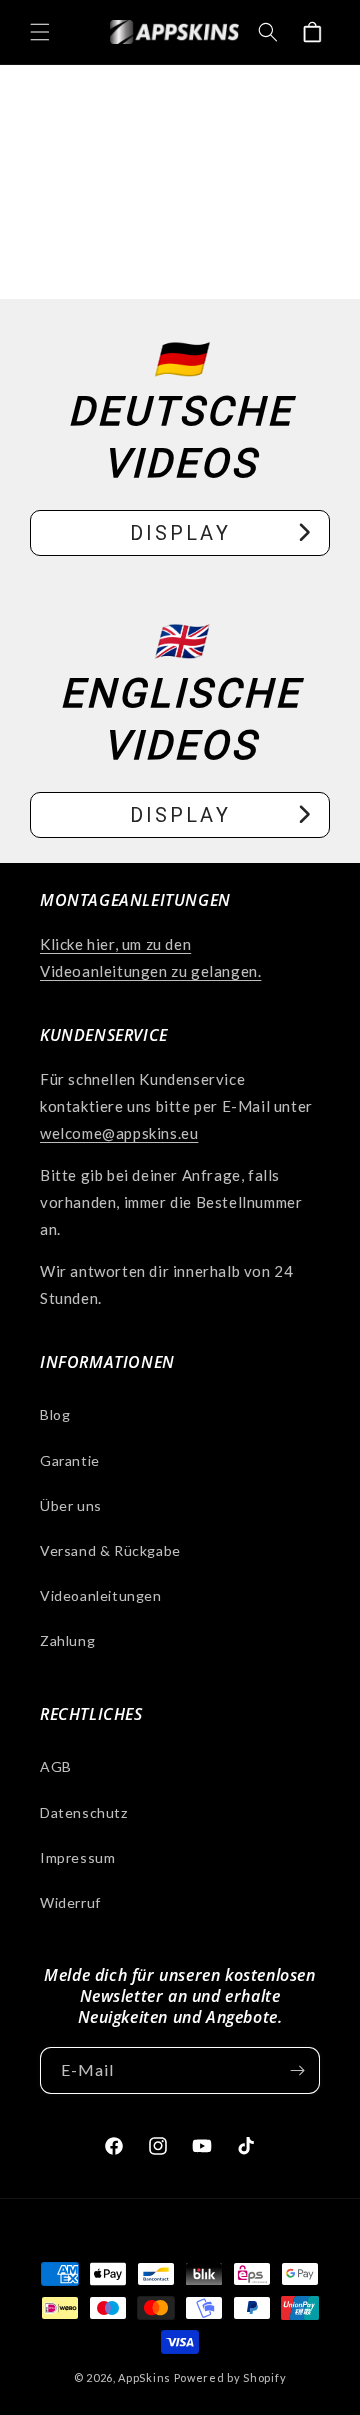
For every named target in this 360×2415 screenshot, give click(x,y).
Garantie (70, 1460)
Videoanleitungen (101, 1595)
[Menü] (40, 32)
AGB (56, 1766)
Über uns (71, 1505)
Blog (55, 1414)
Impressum (77, 1857)
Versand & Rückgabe (110, 1550)
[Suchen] (268, 32)
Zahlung (67, 1640)
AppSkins (144, 2377)
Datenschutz (84, 1812)
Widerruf (70, 1902)
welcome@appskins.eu (119, 1133)
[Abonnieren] (297, 2070)
